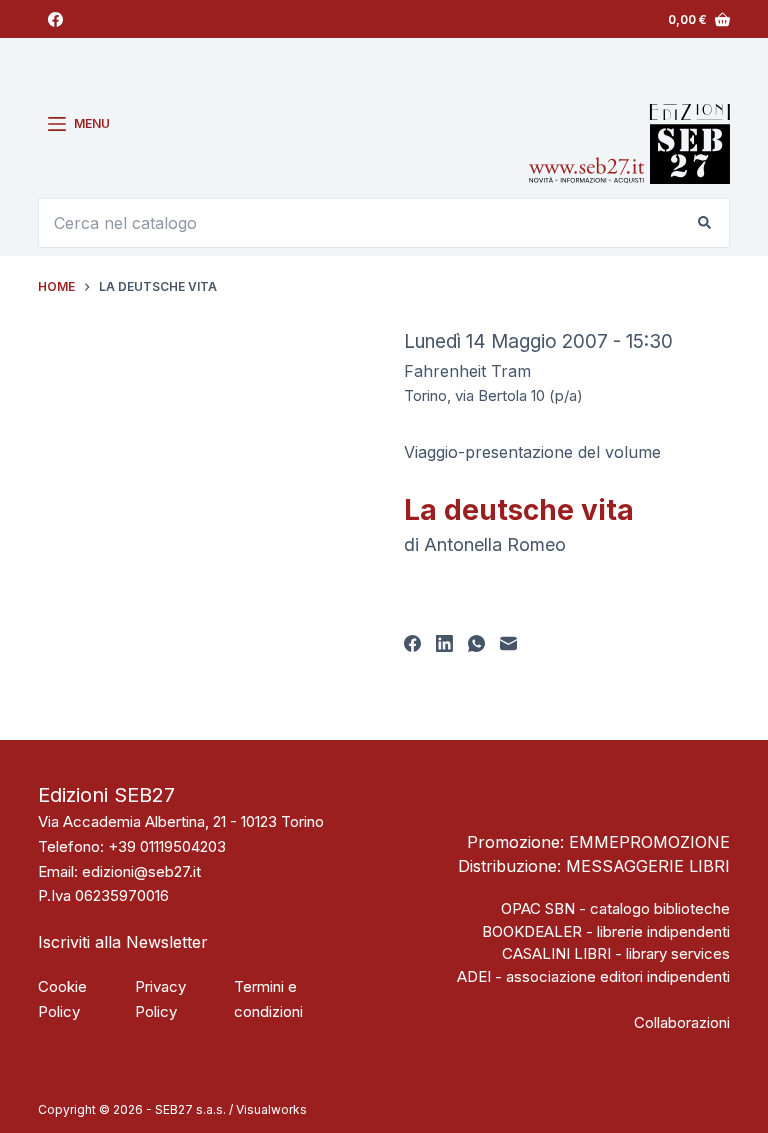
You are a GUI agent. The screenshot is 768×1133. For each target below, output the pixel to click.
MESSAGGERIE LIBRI (648, 866)
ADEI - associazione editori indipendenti (593, 976)
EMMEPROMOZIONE (649, 842)
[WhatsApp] (476, 643)
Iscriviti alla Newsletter (123, 942)
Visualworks (271, 1109)
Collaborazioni (682, 1022)
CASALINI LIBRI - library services (616, 953)
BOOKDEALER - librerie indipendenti (606, 931)
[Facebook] (55, 19)
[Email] (508, 643)
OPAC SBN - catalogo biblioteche (615, 908)
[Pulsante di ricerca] (705, 223)
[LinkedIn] (444, 643)
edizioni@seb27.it (141, 871)
